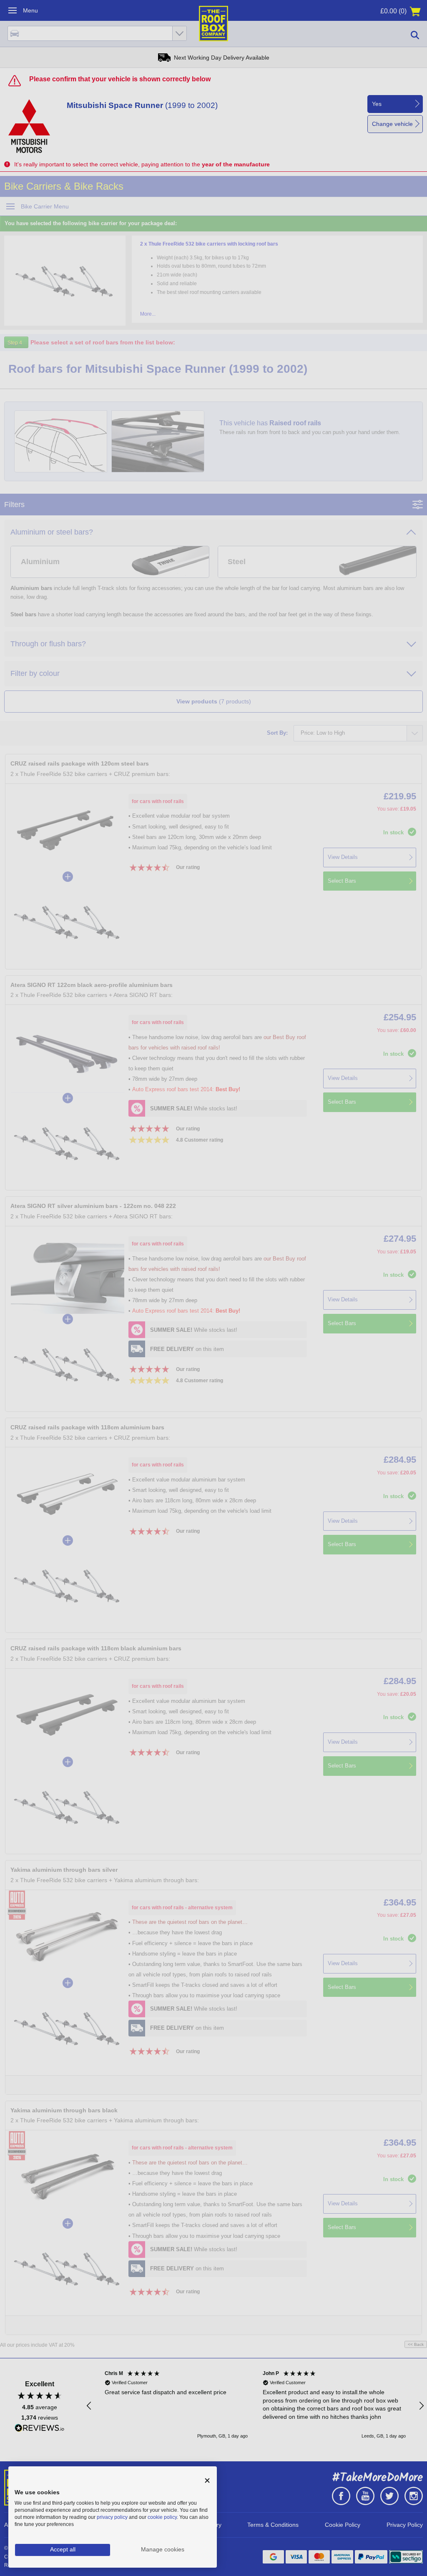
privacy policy (112, 2517)
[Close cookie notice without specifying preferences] (207, 2481)
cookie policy (162, 2517)
